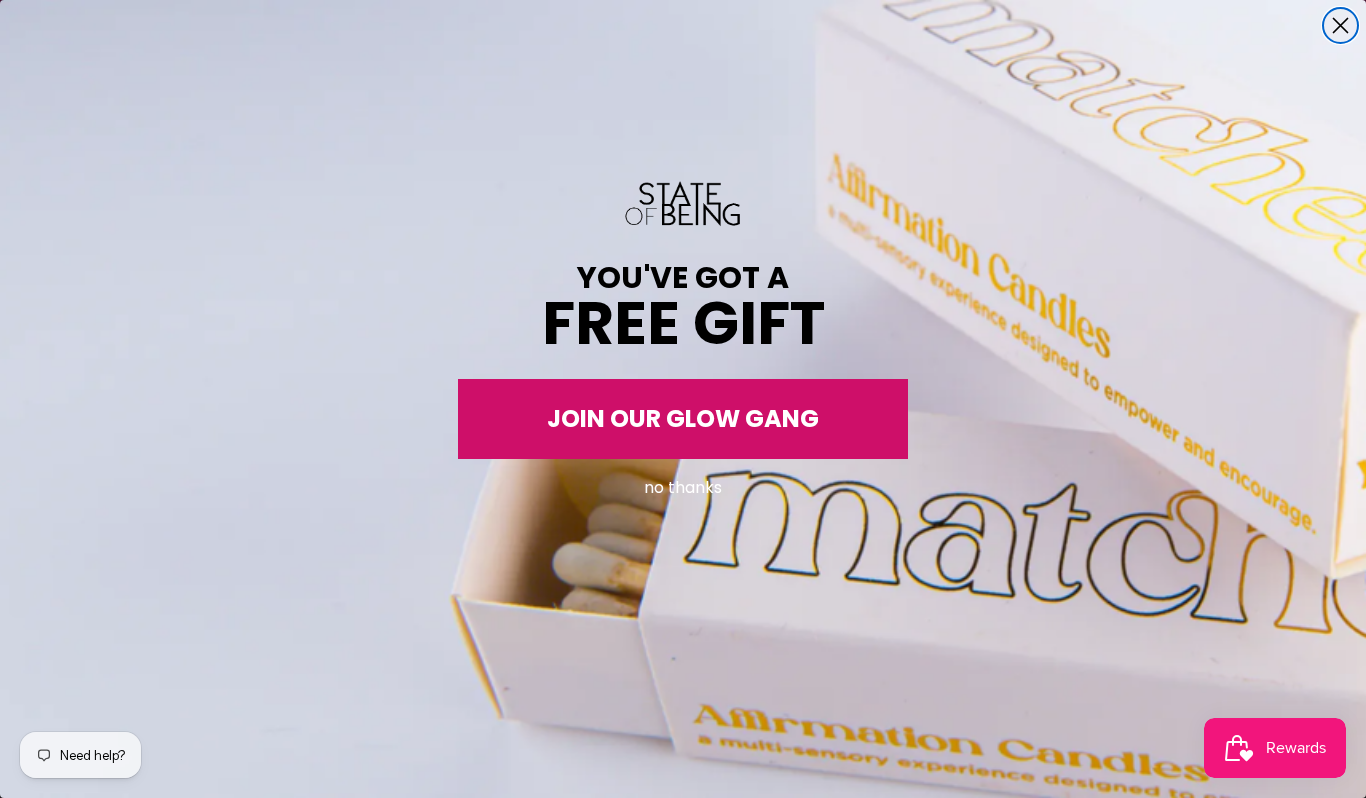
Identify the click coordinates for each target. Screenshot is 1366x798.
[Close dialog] (1340, 25)
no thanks (683, 483)
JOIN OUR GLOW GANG (683, 418)
